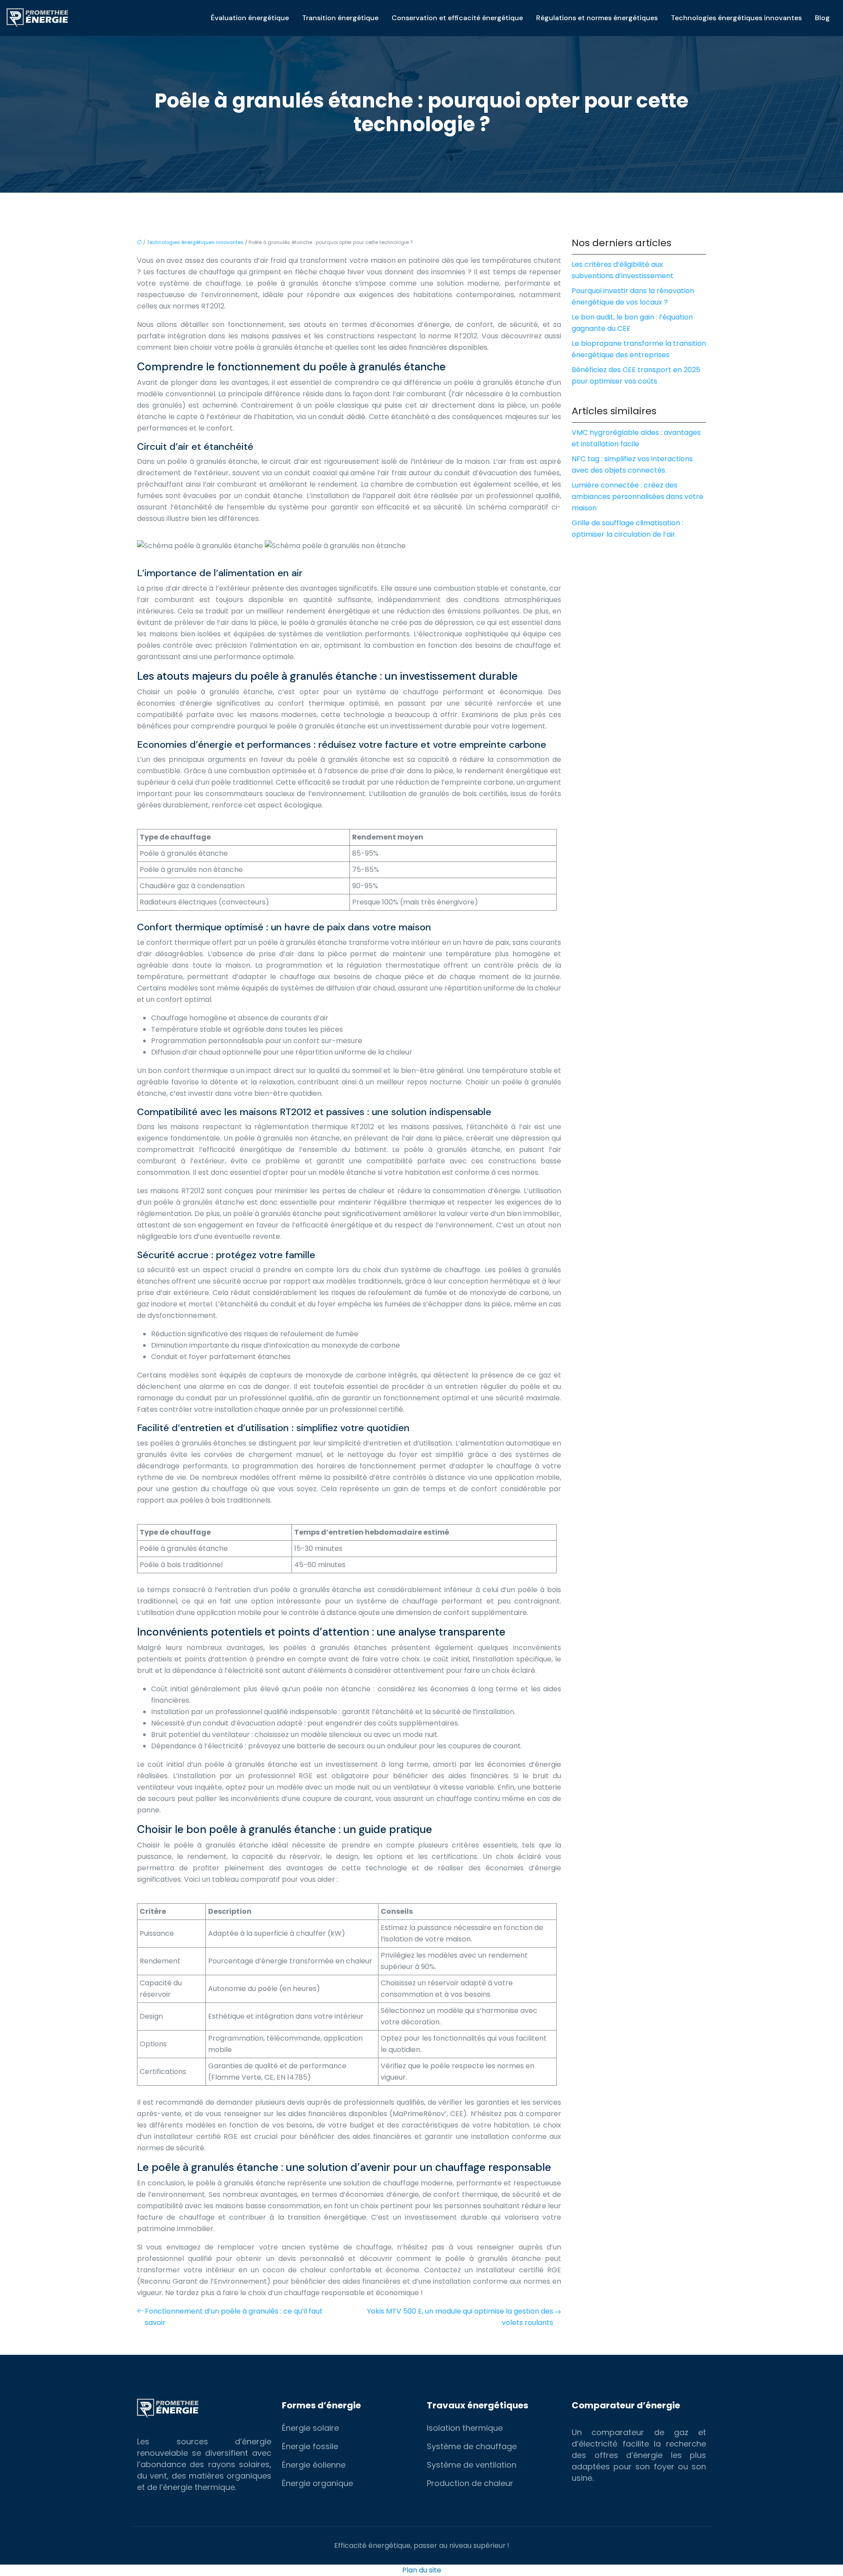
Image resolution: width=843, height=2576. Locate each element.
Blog (822, 18)
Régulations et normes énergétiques (597, 18)
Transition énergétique (340, 18)
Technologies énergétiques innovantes (736, 18)
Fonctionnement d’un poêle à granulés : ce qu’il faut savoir (234, 2317)
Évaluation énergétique (250, 18)
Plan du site (422, 2570)
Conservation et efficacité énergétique (457, 18)
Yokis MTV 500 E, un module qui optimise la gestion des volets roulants (460, 2317)
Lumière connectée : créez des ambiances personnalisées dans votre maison (638, 497)
